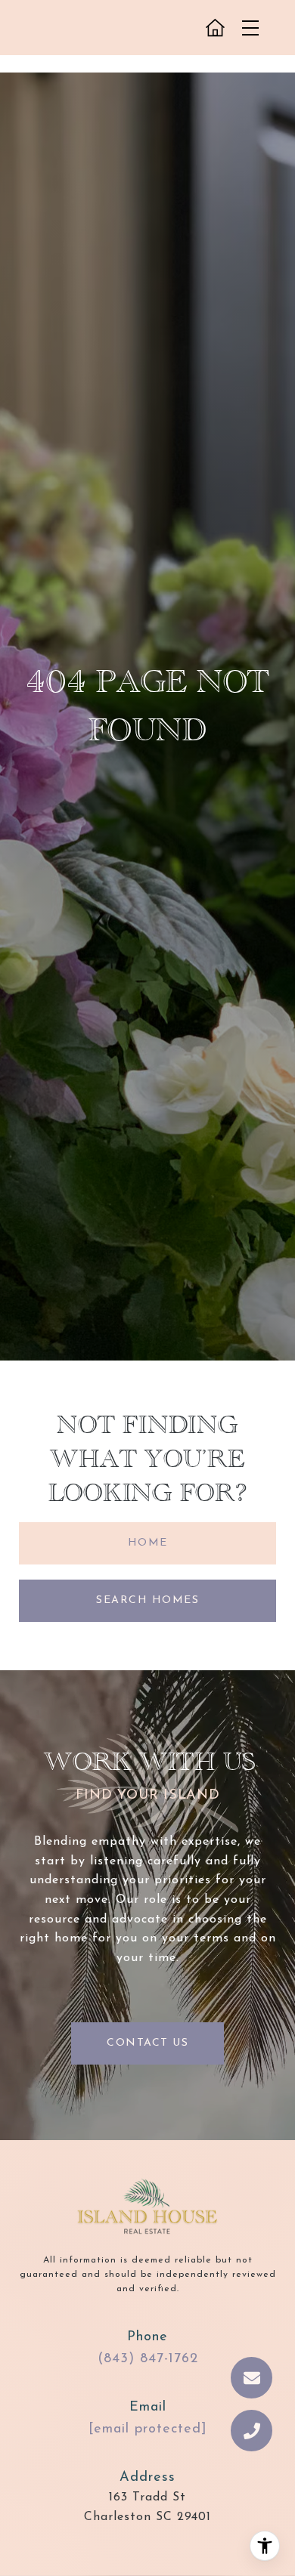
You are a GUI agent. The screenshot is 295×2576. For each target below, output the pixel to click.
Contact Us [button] (147, 2043)
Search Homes (147, 1600)
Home (148, 1543)
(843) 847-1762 (148, 2359)
